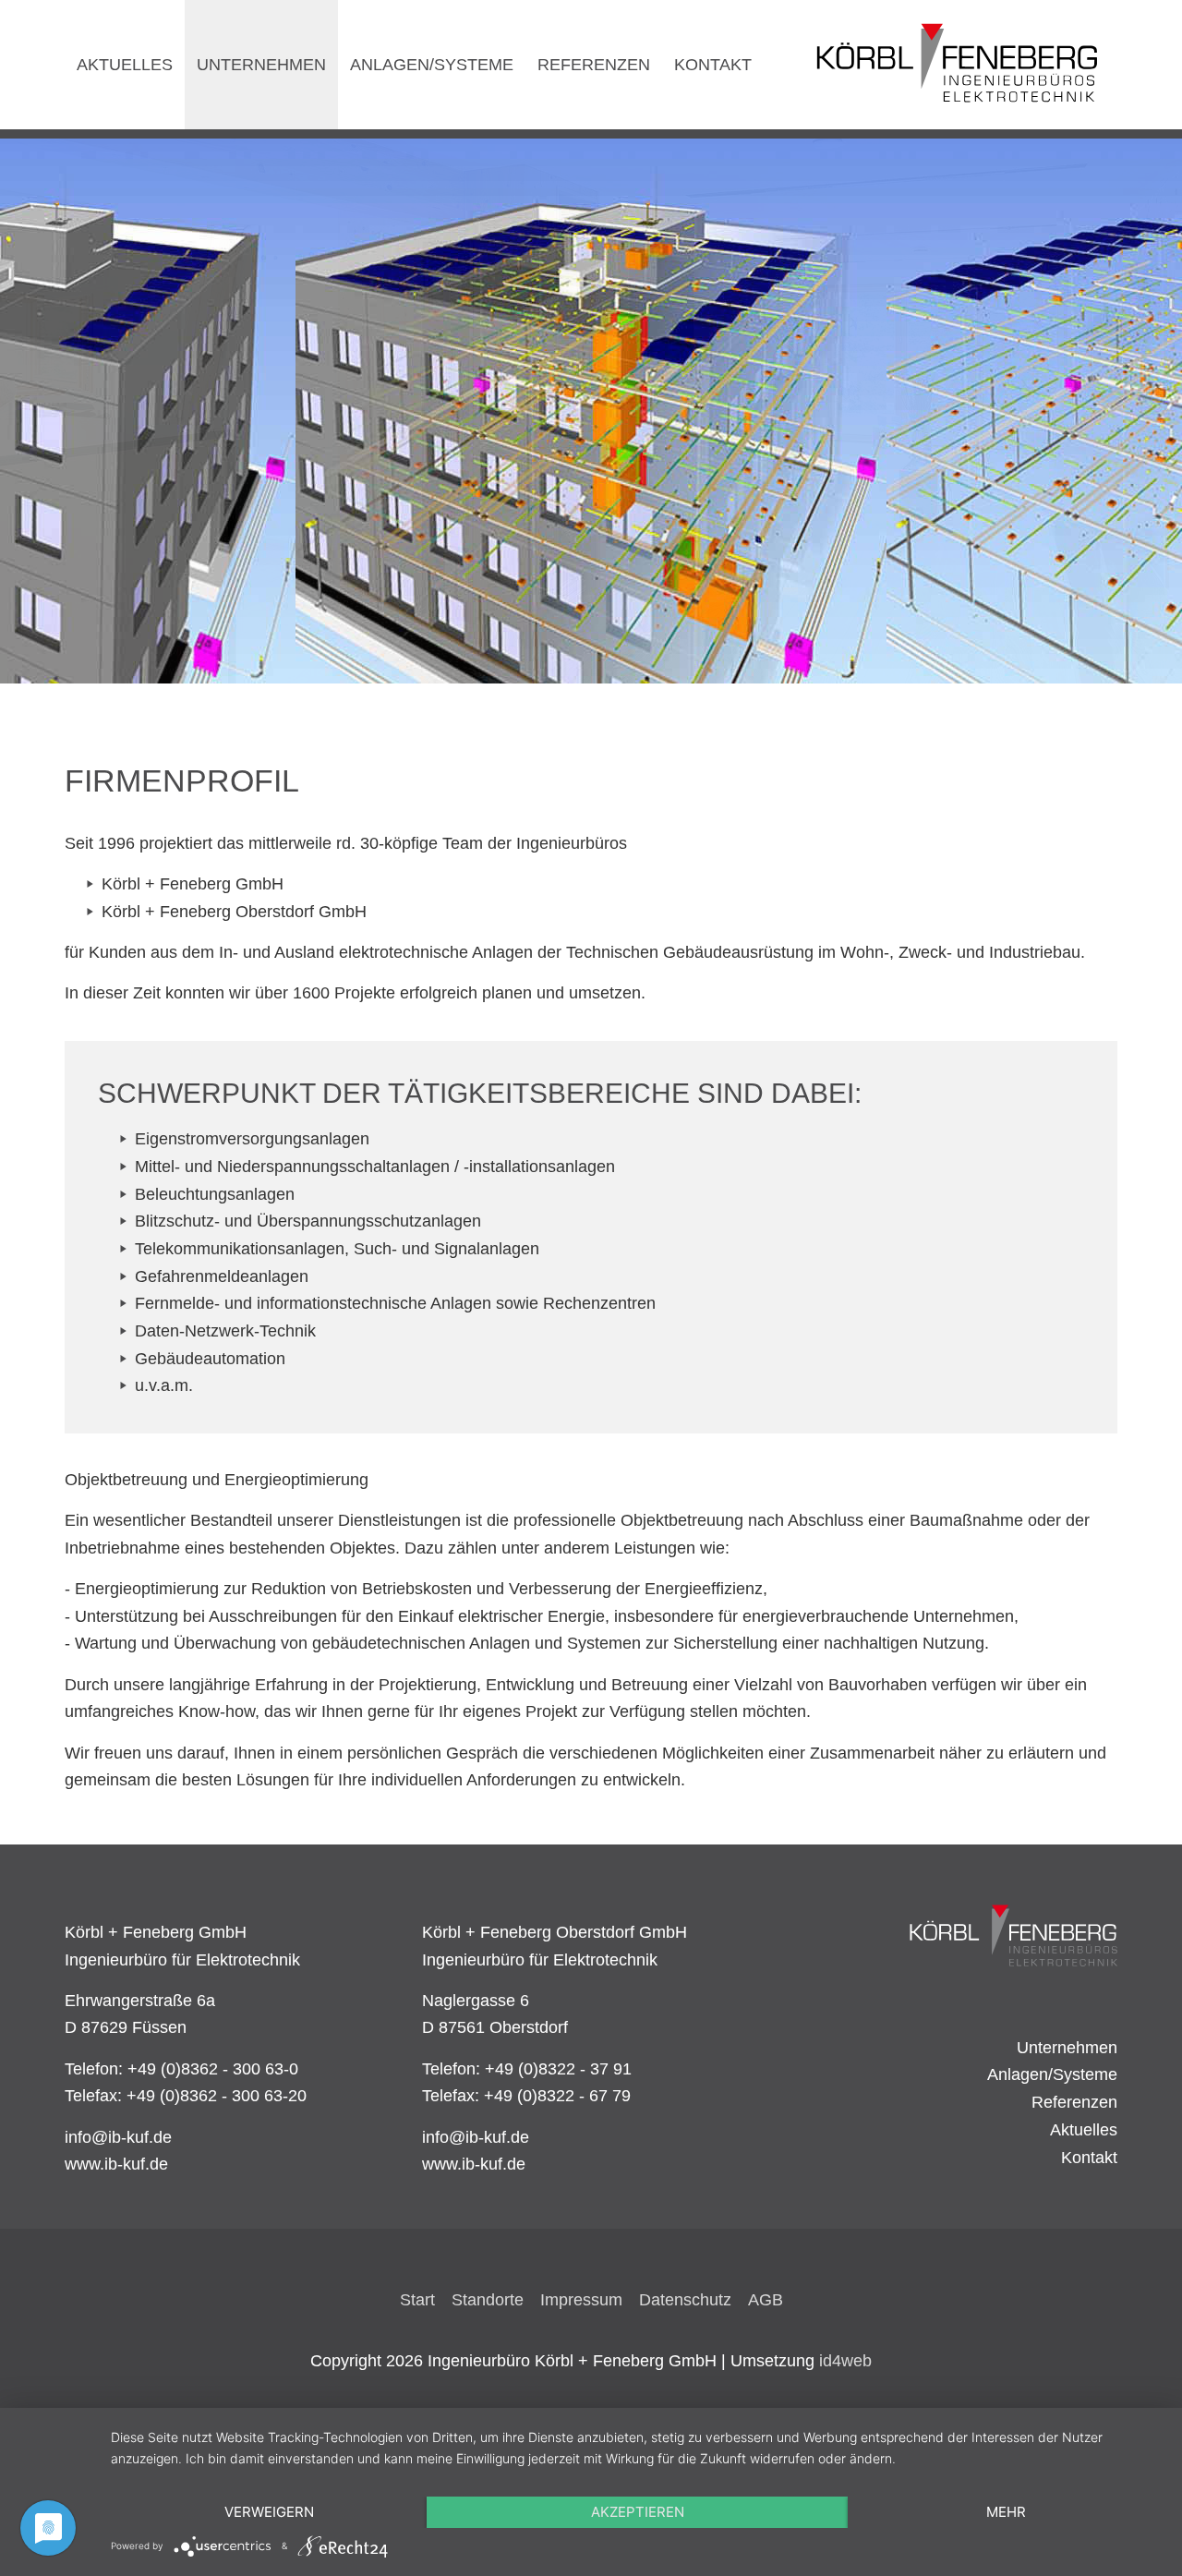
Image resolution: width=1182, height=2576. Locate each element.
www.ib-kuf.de (116, 2164)
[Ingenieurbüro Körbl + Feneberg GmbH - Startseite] (958, 65)
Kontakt (1089, 2158)
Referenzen (1074, 2102)
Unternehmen (1067, 2048)
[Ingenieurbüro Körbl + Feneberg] (1012, 1935)
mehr (1006, 2512)
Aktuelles (1084, 2130)
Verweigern (269, 2512)
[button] (46, 406)
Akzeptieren (638, 2512)
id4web (845, 2361)
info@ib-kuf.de (118, 2137)
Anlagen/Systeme (1052, 2074)
